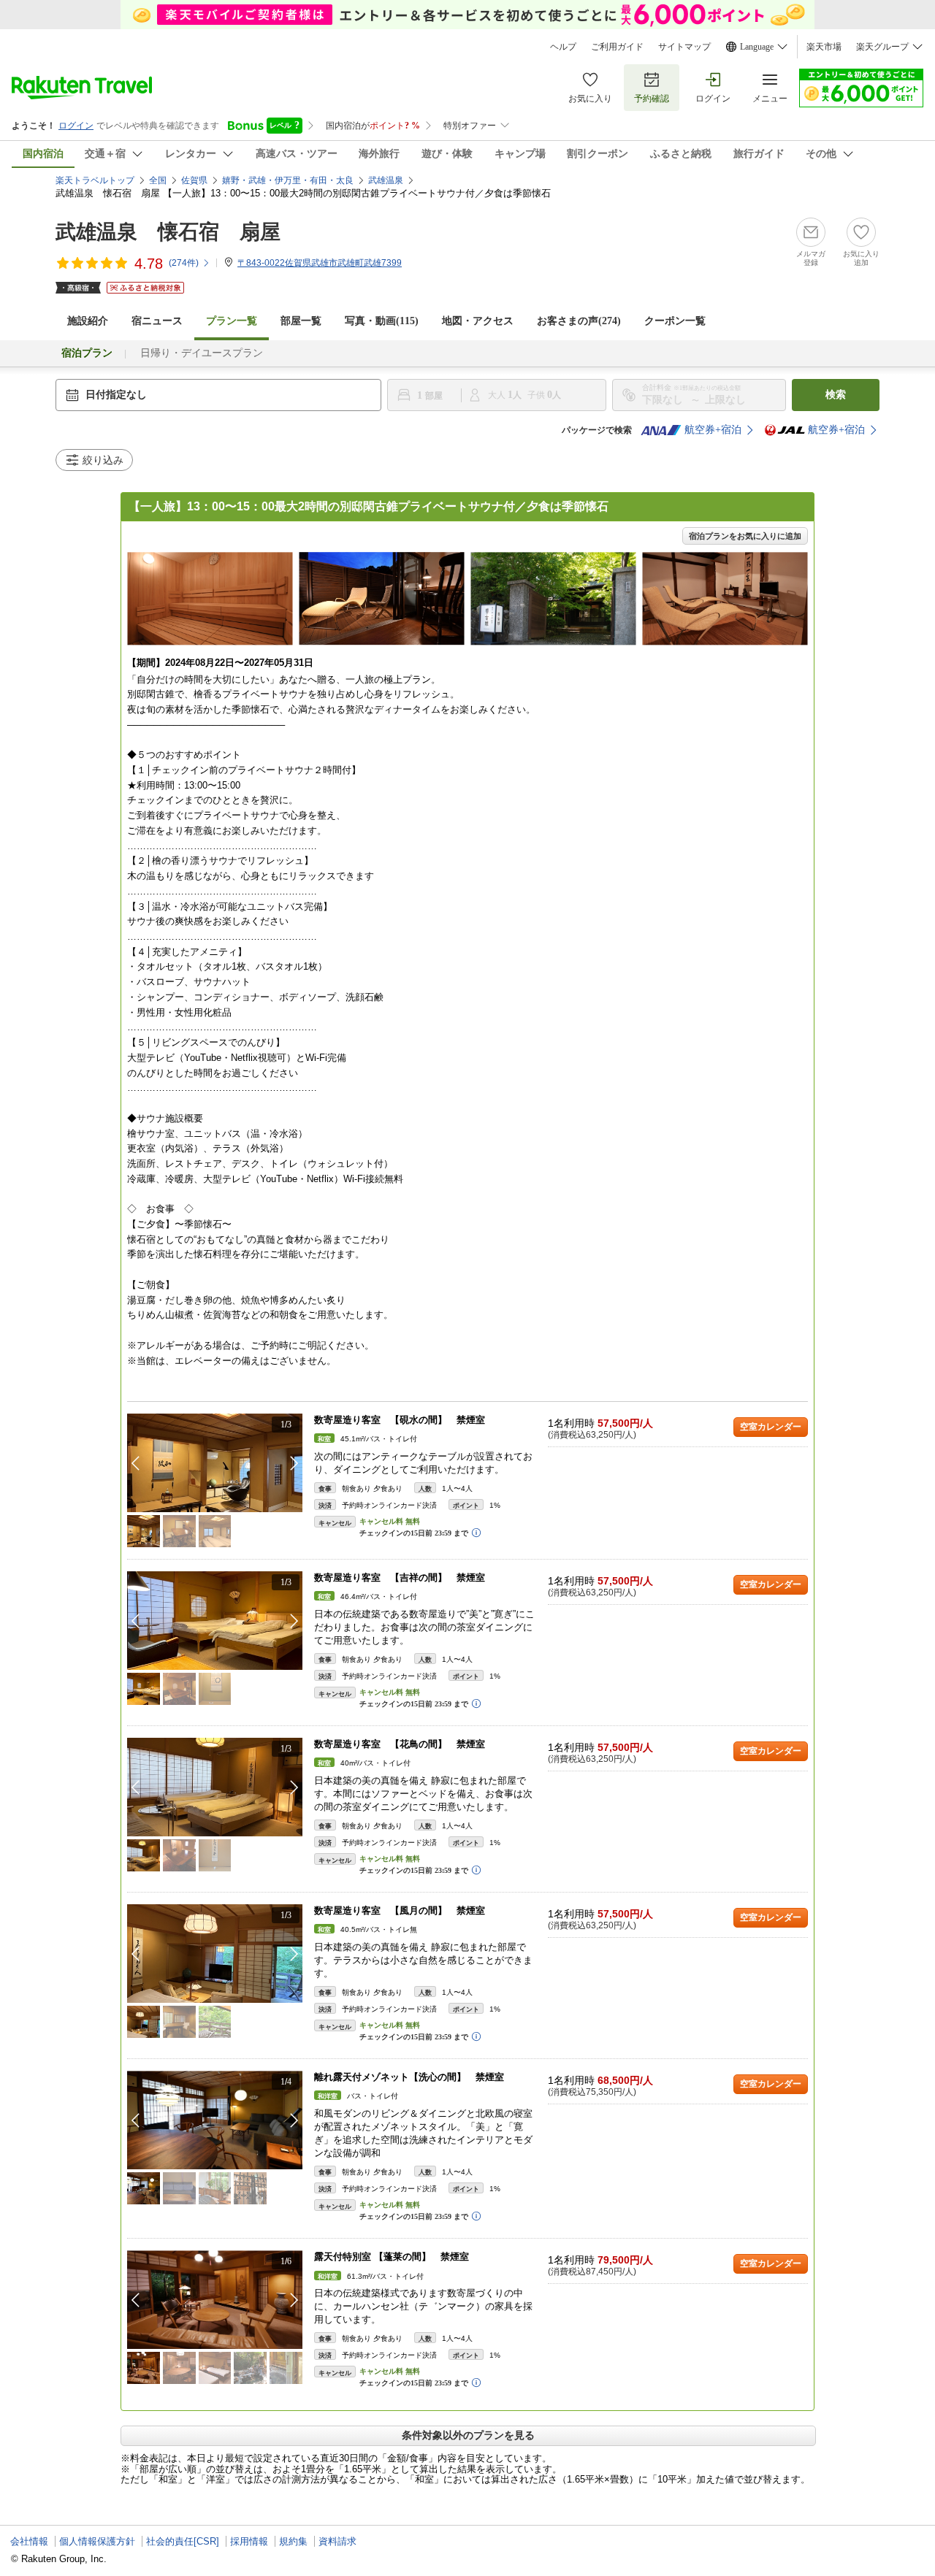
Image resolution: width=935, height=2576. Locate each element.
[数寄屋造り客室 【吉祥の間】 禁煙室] (215, 1621)
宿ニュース (157, 321)
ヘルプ (563, 47)
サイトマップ (684, 47)
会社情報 (29, 2541)
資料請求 (337, 2541)
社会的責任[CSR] (183, 2541)
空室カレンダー (771, 1427)
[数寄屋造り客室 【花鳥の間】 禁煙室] (215, 1787)
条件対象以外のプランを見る (468, 2435)
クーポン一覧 (675, 321)
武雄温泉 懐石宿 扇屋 (168, 232)
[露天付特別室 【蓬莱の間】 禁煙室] (215, 2300)
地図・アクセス (478, 321)
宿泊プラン (87, 353)
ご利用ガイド (617, 47)
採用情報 (249, 2541)
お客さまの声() (579, 321)
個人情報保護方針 (97, 2541)
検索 (836, 395)
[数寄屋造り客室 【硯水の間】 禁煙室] (215, 1463)
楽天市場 (824, 47)
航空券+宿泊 (713, 430)
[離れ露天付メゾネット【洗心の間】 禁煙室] (215, 2120)
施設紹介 (88, 321)
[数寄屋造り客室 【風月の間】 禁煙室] (215, 1954)
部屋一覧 (301, 321)
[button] (294, 1463)
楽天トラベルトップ (95, 180)
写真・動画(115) (382, 321)
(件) (184, 263)
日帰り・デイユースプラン (202, 353)
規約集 (293, 2541)
